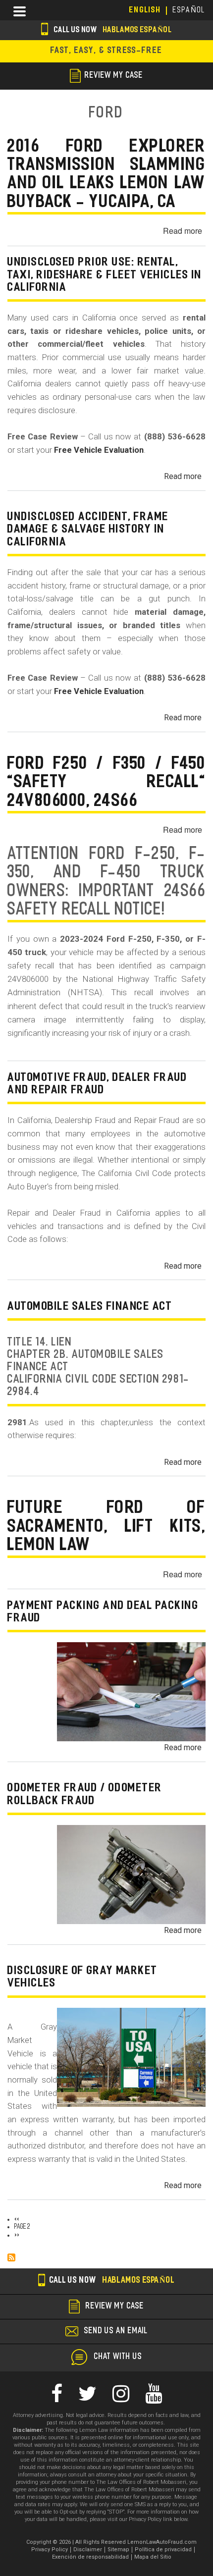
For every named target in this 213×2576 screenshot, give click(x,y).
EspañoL (189, 10)
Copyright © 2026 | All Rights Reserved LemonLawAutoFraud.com (111, 2542)
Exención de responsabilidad (90, 2557)
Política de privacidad (163, 2549)
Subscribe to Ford (11, 2257)
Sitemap (118, 2549)
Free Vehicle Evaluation (99, 450)
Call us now (112, 30)
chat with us (118, 2357)
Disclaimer (88, 2549)
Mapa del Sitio (153, 2557)
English (145, 10)
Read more (183, 231)
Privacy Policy (50, 2549)
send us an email (116, 2331)
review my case (114, 76)
